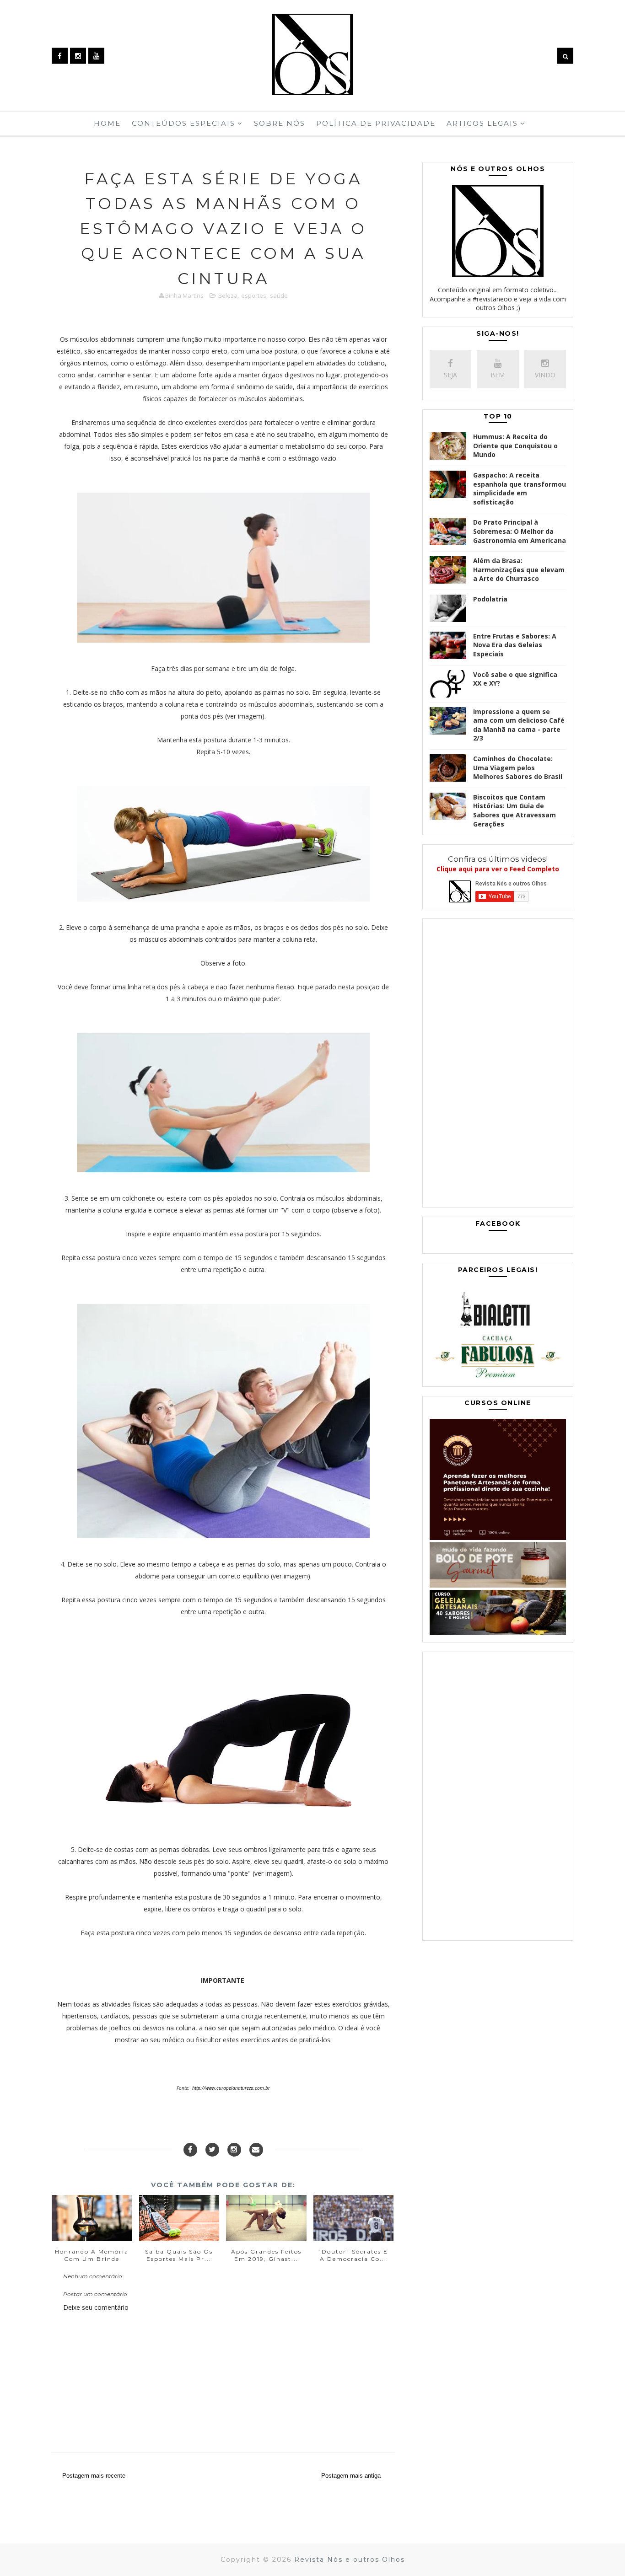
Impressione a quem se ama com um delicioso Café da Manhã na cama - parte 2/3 (519, 725)
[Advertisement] (498, 1065)
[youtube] (96, 56)
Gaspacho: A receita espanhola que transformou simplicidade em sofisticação (520, 488)
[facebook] (60, 56)
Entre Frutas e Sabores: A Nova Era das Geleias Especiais (515, 645)
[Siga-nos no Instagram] (234, 2150)
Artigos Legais (482, 123)
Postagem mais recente (94, 2476)
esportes (254, 295)
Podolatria (490, 599)
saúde (279, 295)
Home (107, 123)
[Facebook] (190, 2150)
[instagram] (78, 56)
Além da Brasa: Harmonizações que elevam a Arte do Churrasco (519, 569)
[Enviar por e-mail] (256, 2150)
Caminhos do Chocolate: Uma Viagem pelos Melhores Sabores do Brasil (518, 767)
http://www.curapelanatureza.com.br (231, 2088)
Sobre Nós (280, 123)
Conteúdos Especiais (183, 123)
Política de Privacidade (376, 123)
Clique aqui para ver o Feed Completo (498, 869)
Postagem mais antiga (351, 2476)
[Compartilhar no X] (212, 2150)
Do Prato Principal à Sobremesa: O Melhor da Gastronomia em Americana (520, 531)
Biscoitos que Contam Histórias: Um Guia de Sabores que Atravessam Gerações (515, 810)
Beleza (228, 295)
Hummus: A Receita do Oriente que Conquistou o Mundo (515, 445)
